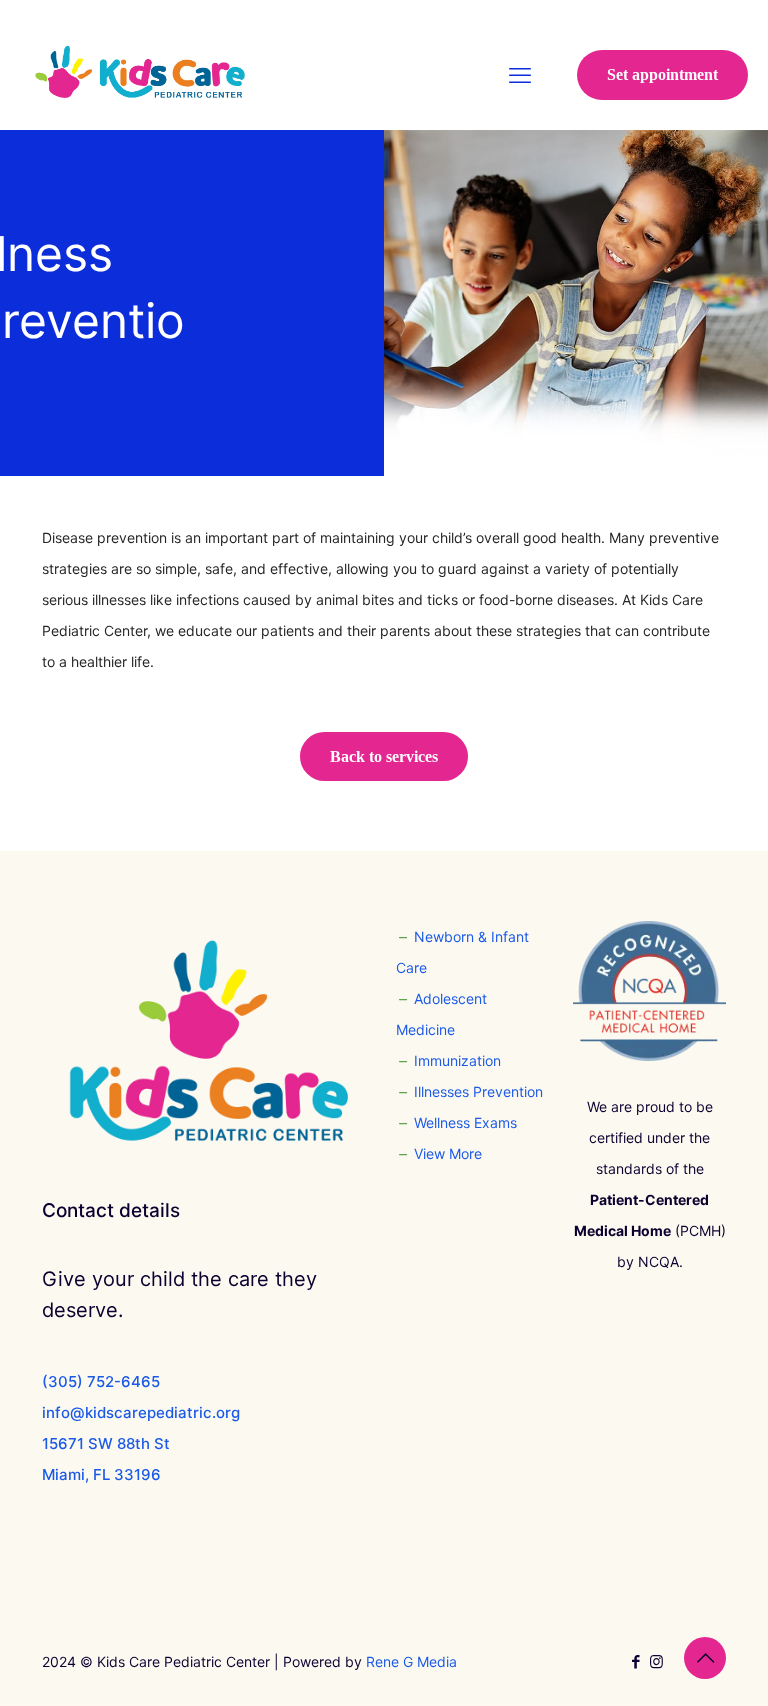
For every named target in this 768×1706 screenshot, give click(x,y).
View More (448, 1153)
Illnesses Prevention (478, 1091)
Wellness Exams (465, 1122)
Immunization (457, 1060)
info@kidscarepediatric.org (141, 1412)
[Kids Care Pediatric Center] (140, 75)
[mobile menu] (520, 75)
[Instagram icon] (656, 1661)
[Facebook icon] (635, 1661)
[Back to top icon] (705, 1658)
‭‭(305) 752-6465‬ (101, 1381)
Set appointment (662, 74)
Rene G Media (411, 1661)
